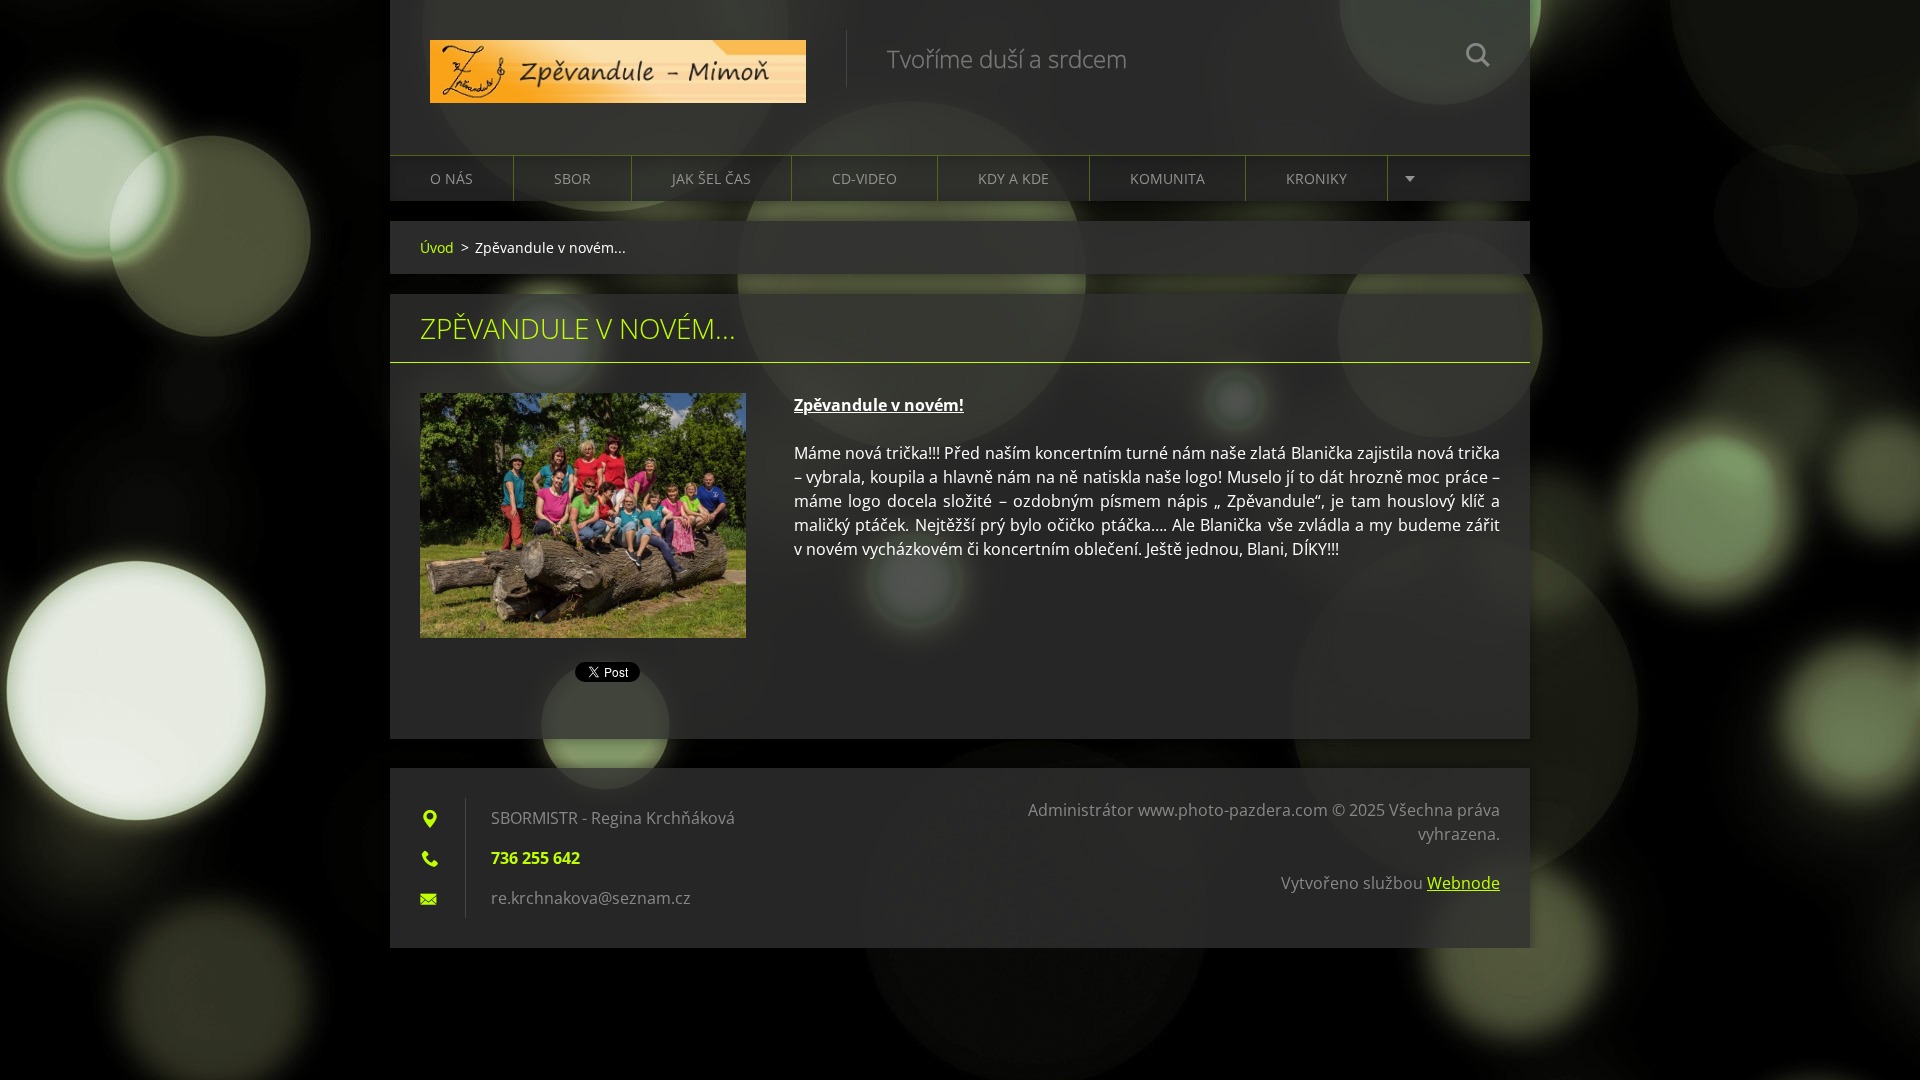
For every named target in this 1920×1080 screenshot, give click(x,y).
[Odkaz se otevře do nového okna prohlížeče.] (583, 515)
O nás (451, 178)
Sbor (572, 178)
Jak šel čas (711, 178)
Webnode (1463, 883)
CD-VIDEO (864, 178)
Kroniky (1316, 178)
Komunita (1167, 178)
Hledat (1478, 58)
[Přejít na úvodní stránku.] (618, 57)
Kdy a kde (1013, 178)
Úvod (437, 247)
